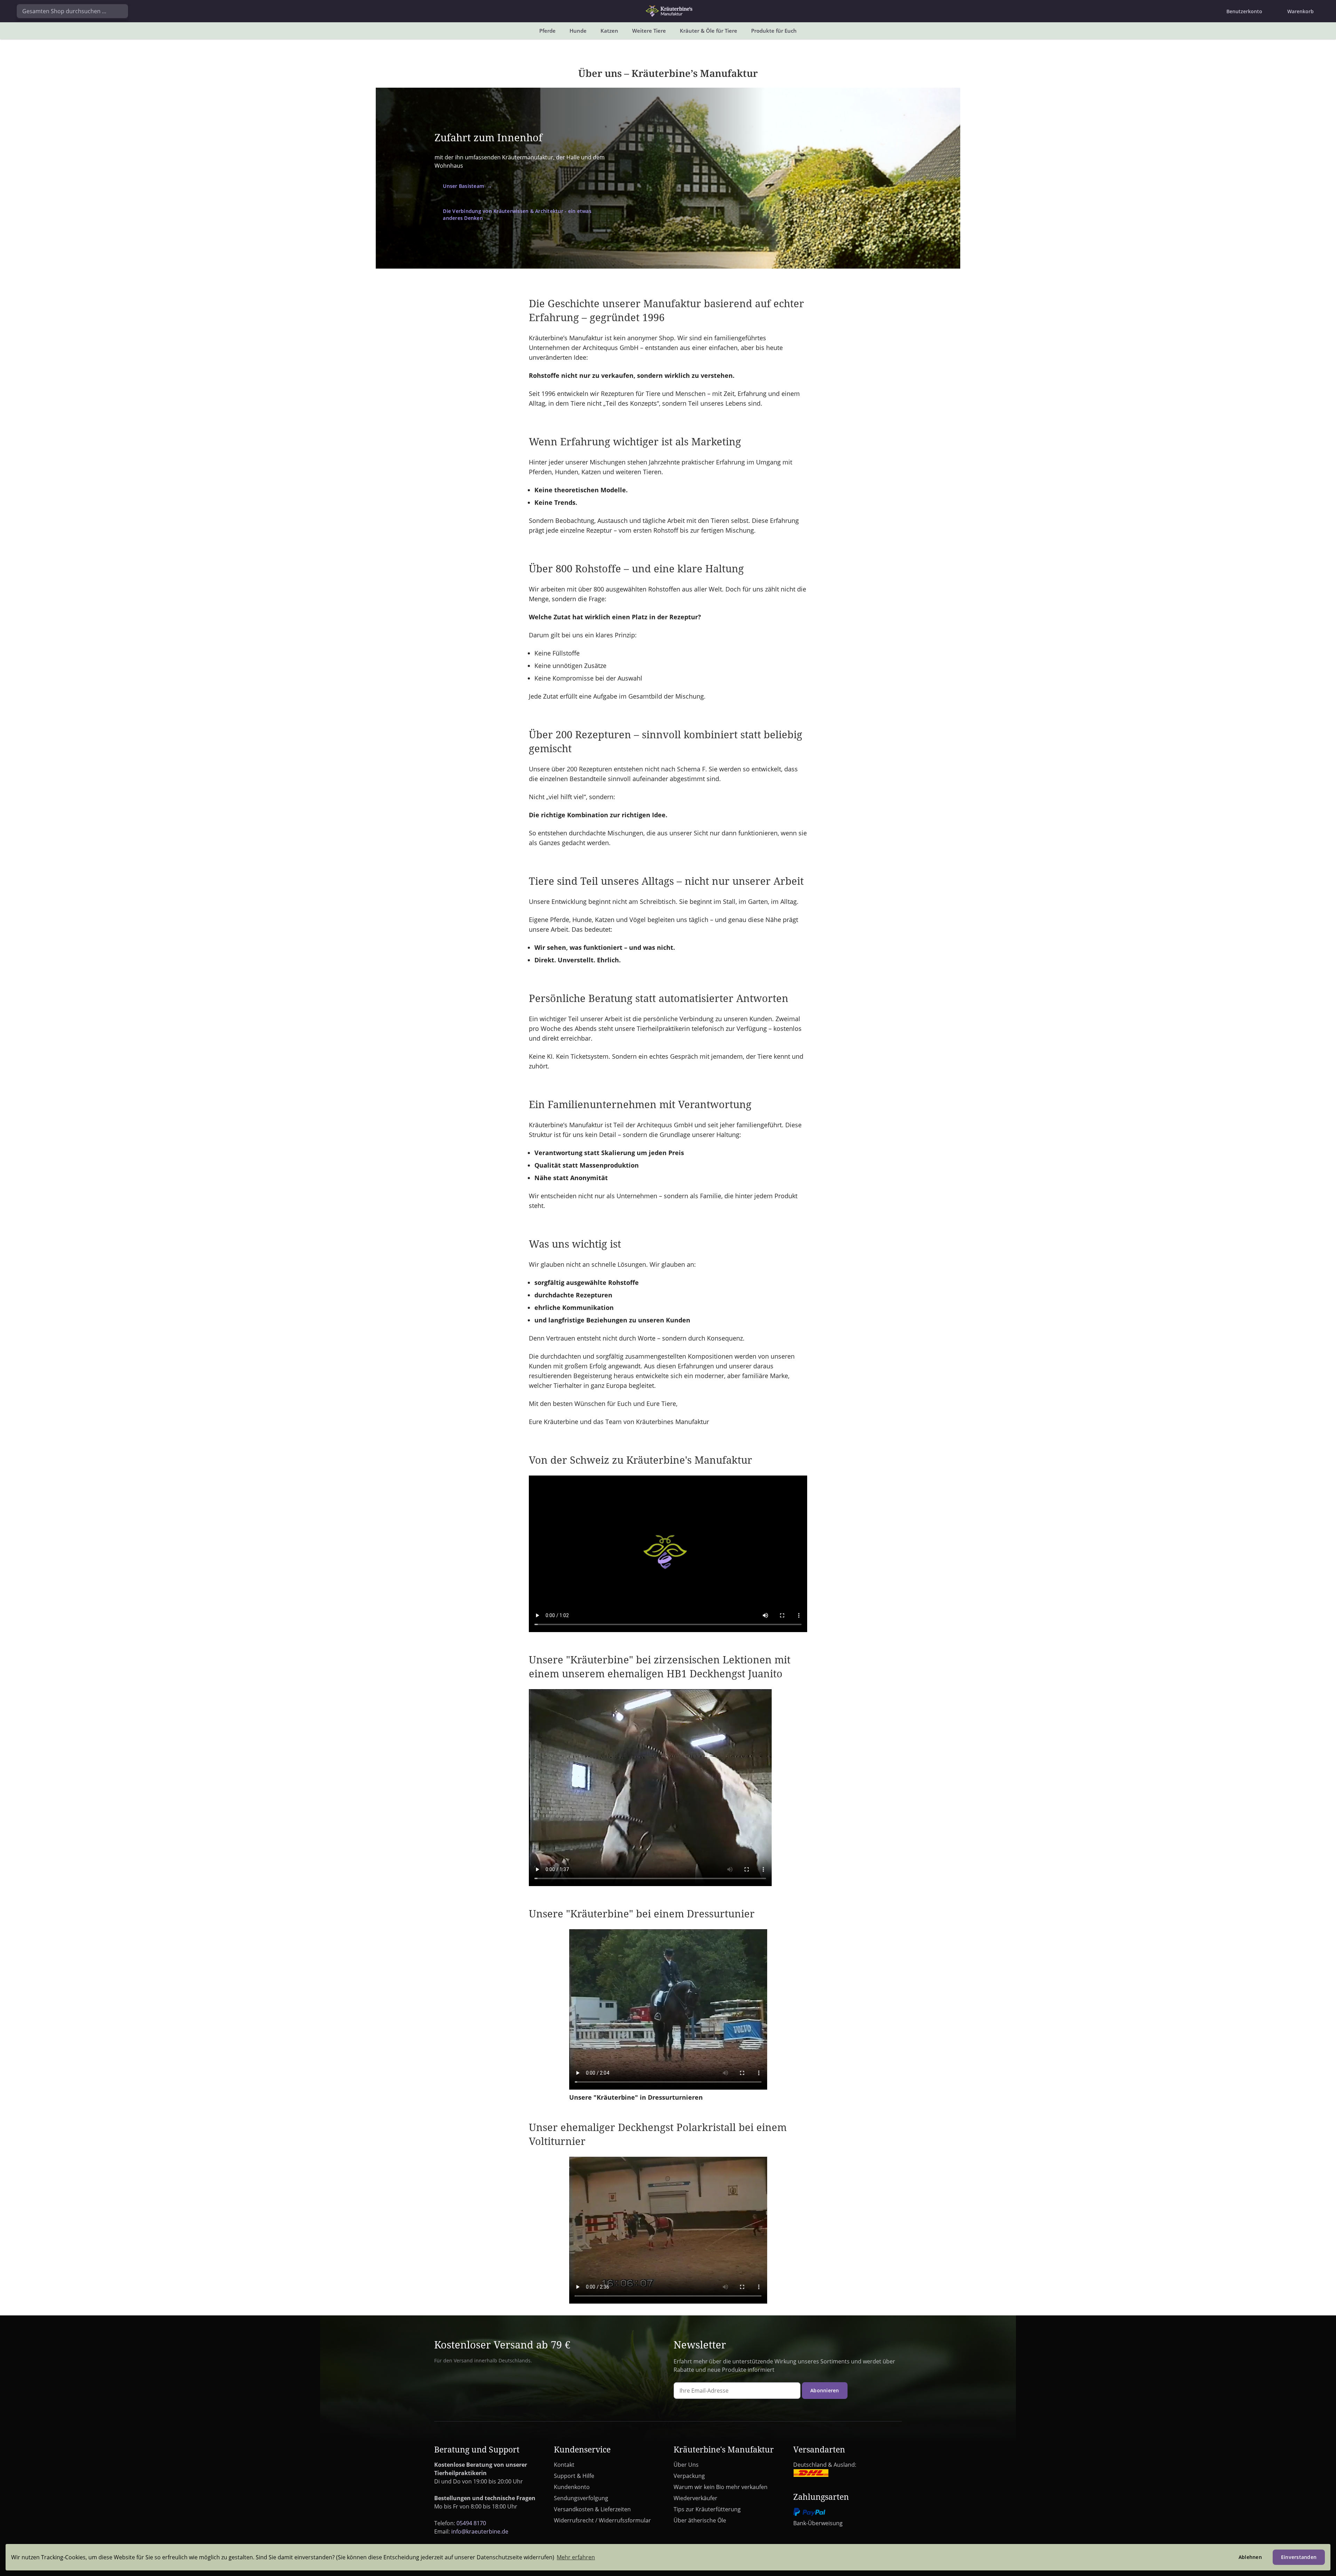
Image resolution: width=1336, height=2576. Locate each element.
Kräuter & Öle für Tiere (709, 31)
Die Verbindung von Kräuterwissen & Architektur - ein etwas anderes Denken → (517, 214)
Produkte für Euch (774, 31)
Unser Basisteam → (467, 186)
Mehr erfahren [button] (576, 2557)
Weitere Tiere (649, 31)
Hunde (578, 31)
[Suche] (120, 11)
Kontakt (564, 2465)
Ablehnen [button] (1250, 2557)
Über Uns (686, 2465)
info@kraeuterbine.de (480, 2531)
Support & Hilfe (574, 2476)
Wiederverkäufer (695, 2498)
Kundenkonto (572, 2487)
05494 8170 (471, 2523)
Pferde (547, 31)
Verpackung (689, 2476)
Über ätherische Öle (700, 2520)
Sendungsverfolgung (581, 2498)
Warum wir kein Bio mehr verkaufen (721, 2487)
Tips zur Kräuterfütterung (707, 2509)
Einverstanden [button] (1299, 2557)
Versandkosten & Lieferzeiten (592, 2509)
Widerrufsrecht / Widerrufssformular (602, 2520)
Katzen (609, 31)
